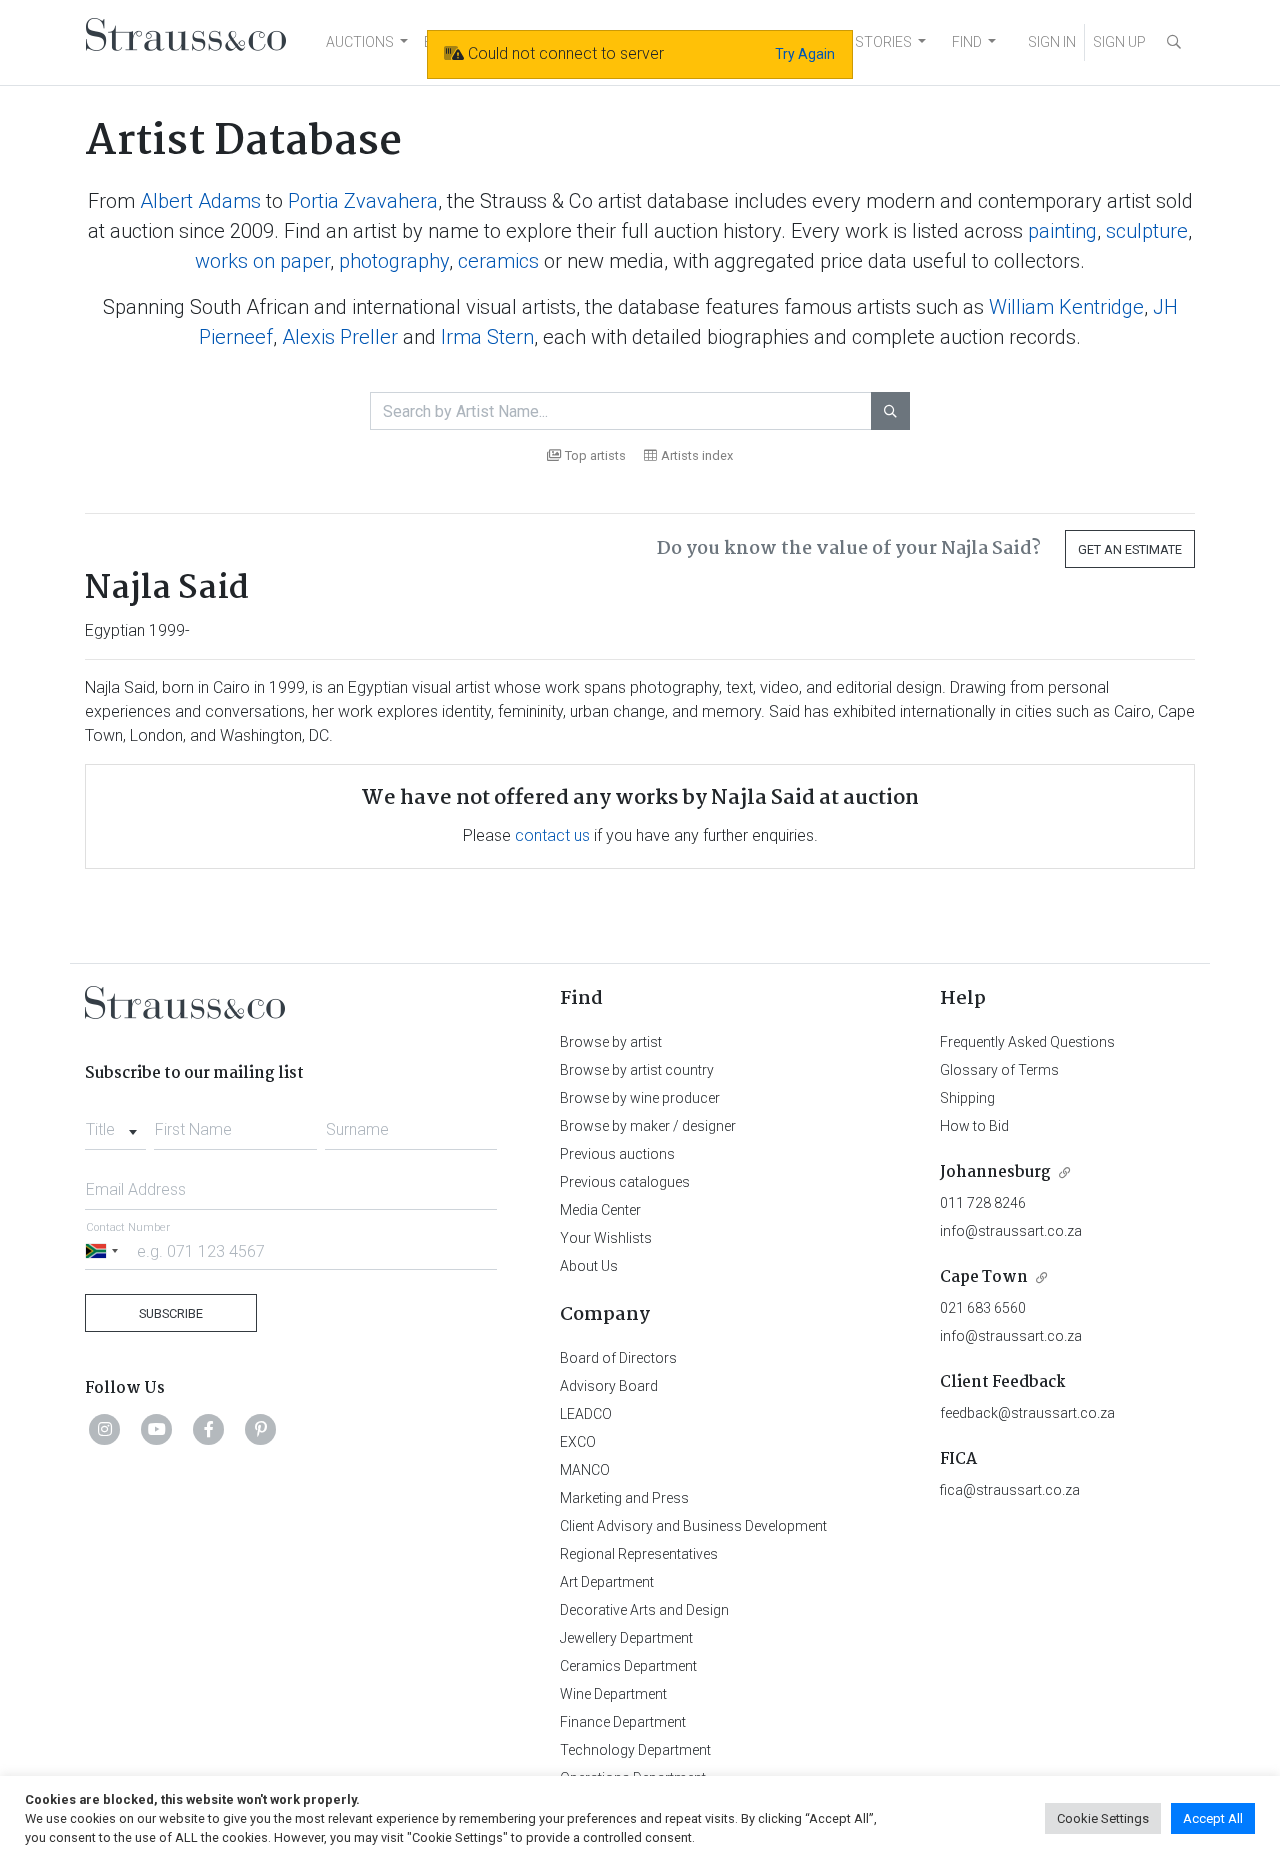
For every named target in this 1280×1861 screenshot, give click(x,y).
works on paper (262, 261)
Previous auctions (617, 1154)
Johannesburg (995, 1172)
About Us (589, 1266)
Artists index (697, 455)
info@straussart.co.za (1011, 1231)
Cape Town (984, 1277)
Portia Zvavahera (363, 201)
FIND (967, 42)
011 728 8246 (983, 1203)
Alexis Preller (340, 337)
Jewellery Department (626, 1638)
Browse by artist (611, 1042)
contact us (552, 835)
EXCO (578, 1442)
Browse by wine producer (640, 1098)
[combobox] (115, 1124)
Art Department (607, 1582)
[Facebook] (209, 1429)
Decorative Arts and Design (644, 1610)
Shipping (967, 1098)
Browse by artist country (637, 1070)
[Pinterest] (261, 1429)
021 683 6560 (983, 1308)
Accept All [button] (1213, 1818)
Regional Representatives (639, 1554)
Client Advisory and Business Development (693, 1526)
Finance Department (623, 1722)
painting (1062, 231)
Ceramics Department (628, 1666)
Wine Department (613, 1694)
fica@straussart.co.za (1010, 1490)
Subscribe (171, 1313)
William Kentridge (1066, 307)
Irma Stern (487, 337)
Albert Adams (200, 201)
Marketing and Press (624, 1498)
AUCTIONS (360, 42)
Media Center (600, 1210)
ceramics (498, 261)
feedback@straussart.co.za (1027, 1413)
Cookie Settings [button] (1103, 1818)
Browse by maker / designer (648, 1126)
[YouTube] (157, 1429)
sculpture (1147, 231)
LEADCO (586, 1414)
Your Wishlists (606, 1238)
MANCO (585, 1470)
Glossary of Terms (999, 1070)
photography (394, 261)
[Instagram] (105, 1429)
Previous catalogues (625, 1182)
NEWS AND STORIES (846, 42)
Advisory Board (609, 1386)
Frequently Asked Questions (1027, 1042)
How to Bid (974, 1126)
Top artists (595, 455)
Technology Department (635, 1750)
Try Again (805, 54)
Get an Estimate (1130, 549)
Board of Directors (618, 1358)
